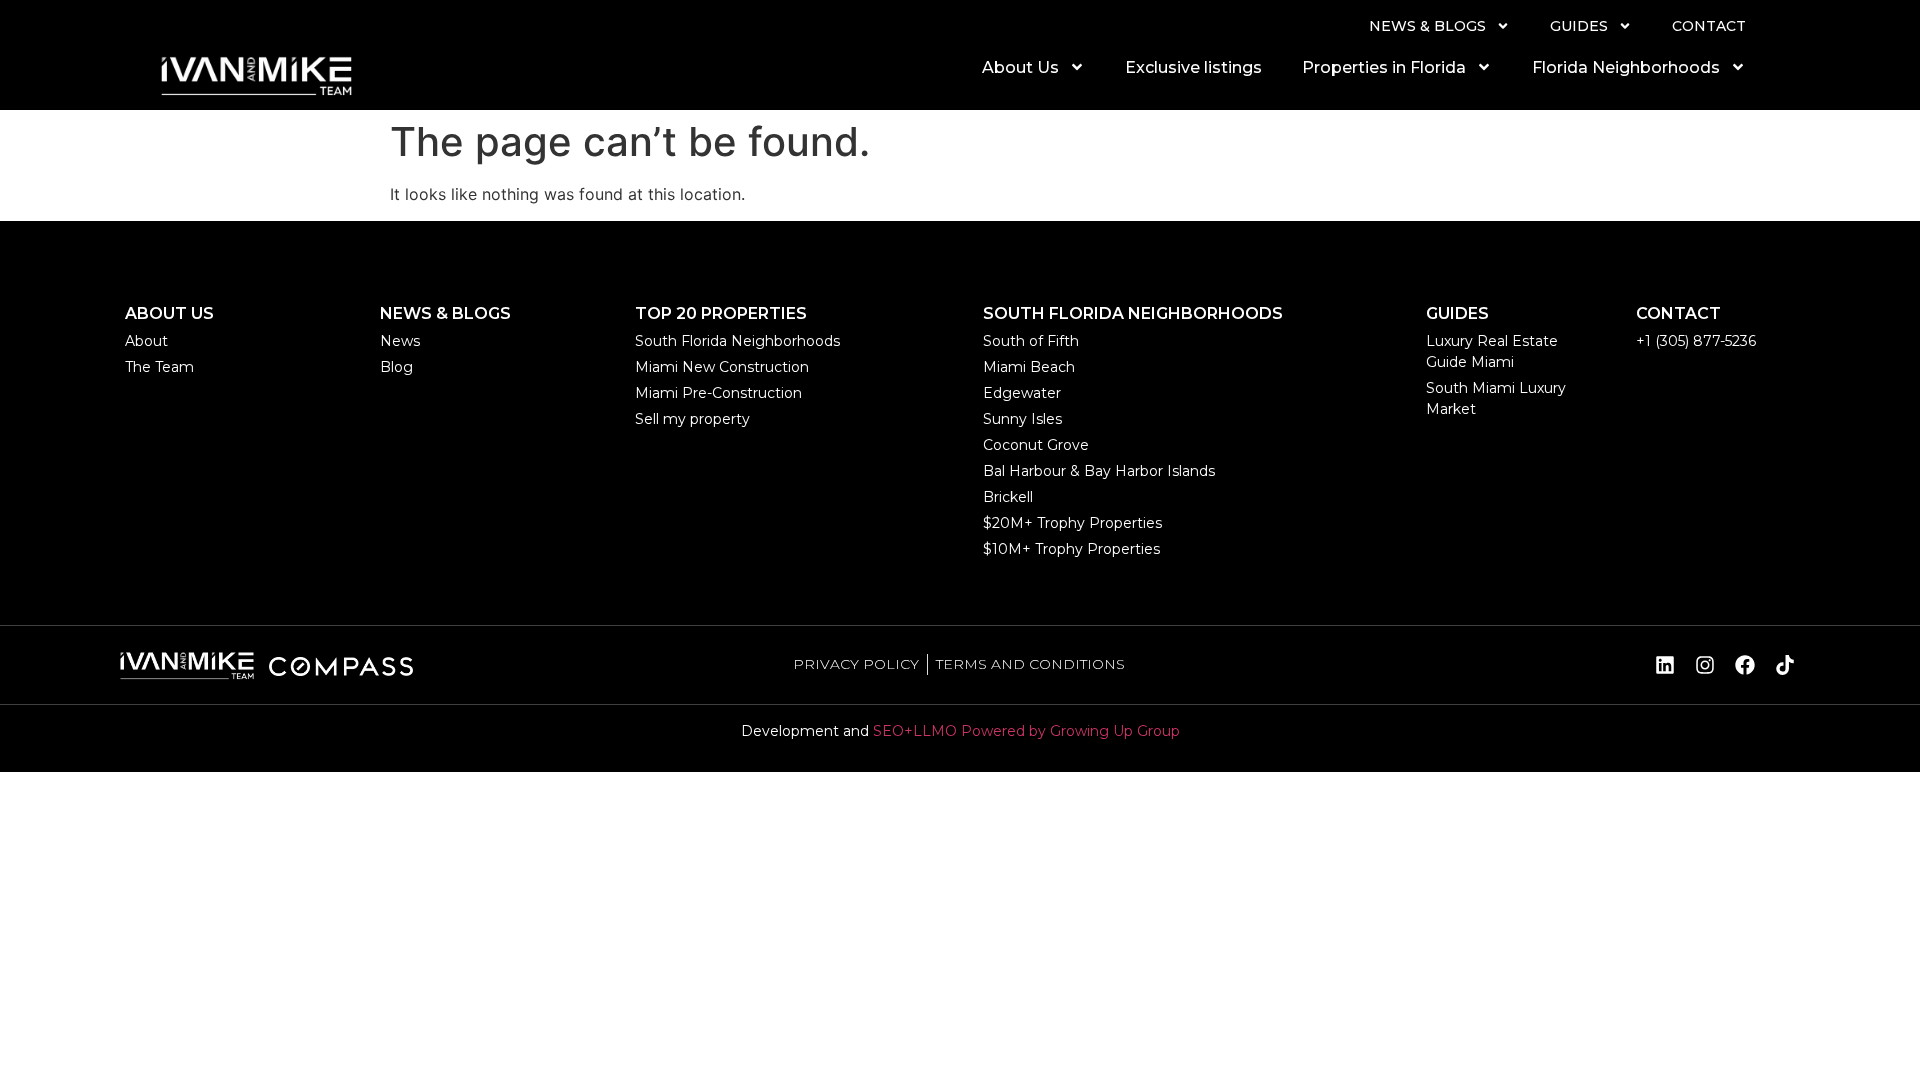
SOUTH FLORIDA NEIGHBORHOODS (1133, 313)
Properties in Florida (1384, 67)
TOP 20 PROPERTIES (721, 313)
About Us (1020, 67)
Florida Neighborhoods (1626, 67)
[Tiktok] (1785, 665)
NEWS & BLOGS (1427, 26)
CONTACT (1709, 26)
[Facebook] (1745, 665)
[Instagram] (1705, 665)
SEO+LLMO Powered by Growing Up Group (1026, 731)
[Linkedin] (1665, 665)
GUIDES (1579, 26)
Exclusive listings (1193, 67)
